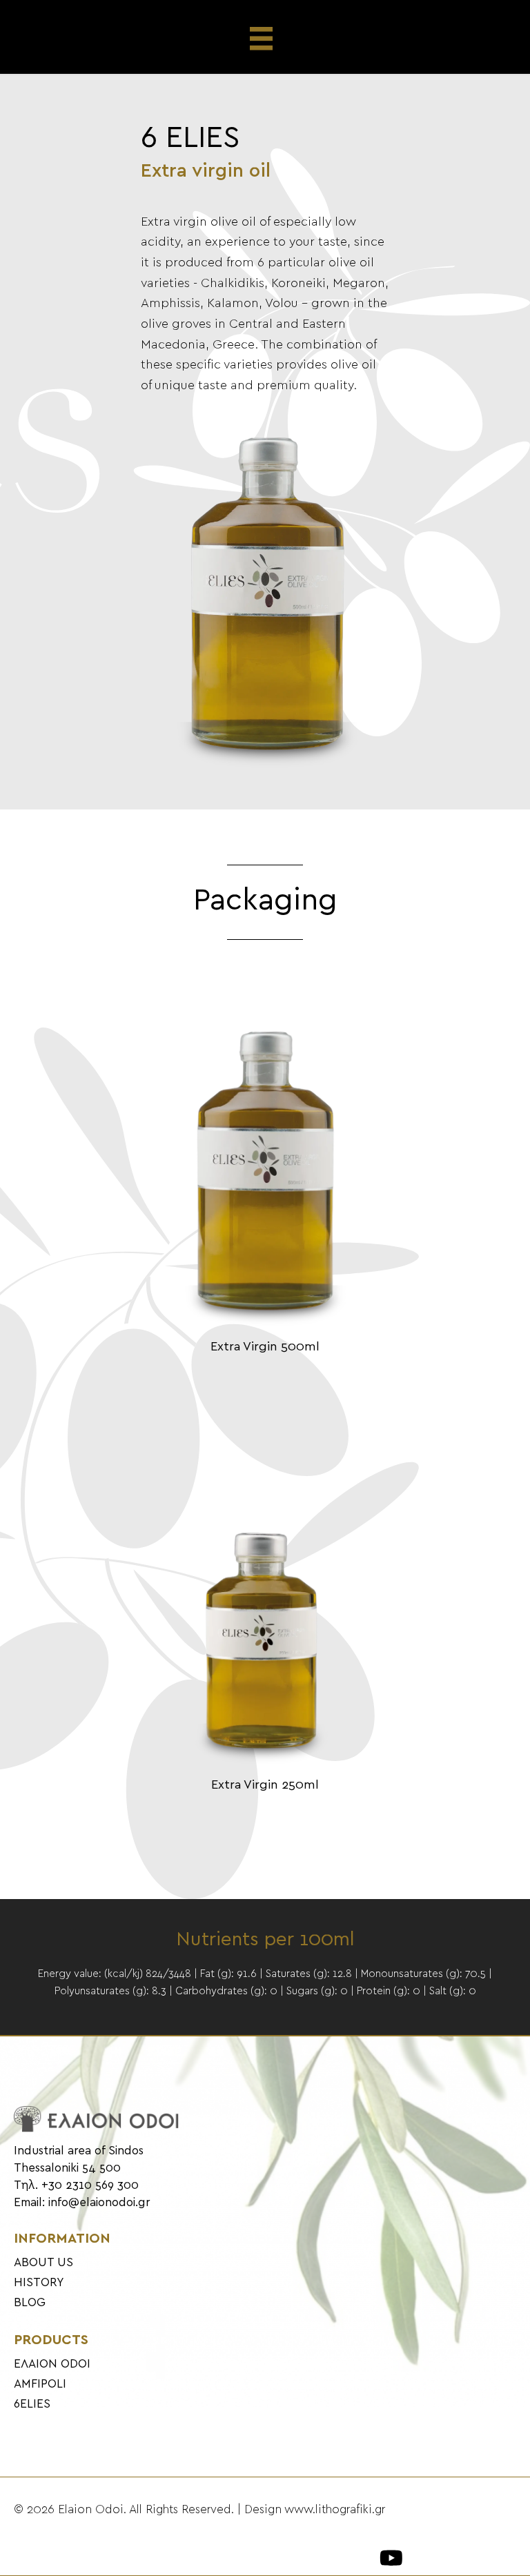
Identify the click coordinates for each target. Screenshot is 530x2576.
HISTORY (39, 2283)
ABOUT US (43, 2263)
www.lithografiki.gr (335, 2510)
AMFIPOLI (40, 2384)
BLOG (30, 2303)
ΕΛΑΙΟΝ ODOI (52, 2364)
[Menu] (265, 39)
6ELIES (32, 2404)
